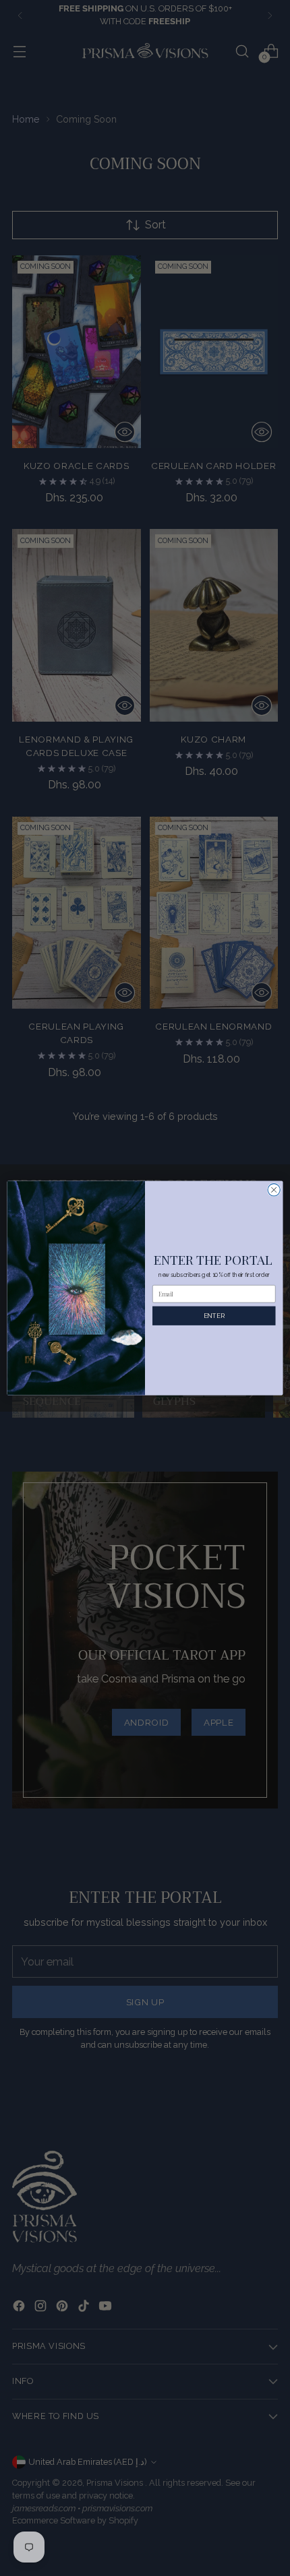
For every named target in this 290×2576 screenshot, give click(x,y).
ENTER (214, 1316)
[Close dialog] (274, 1189)
